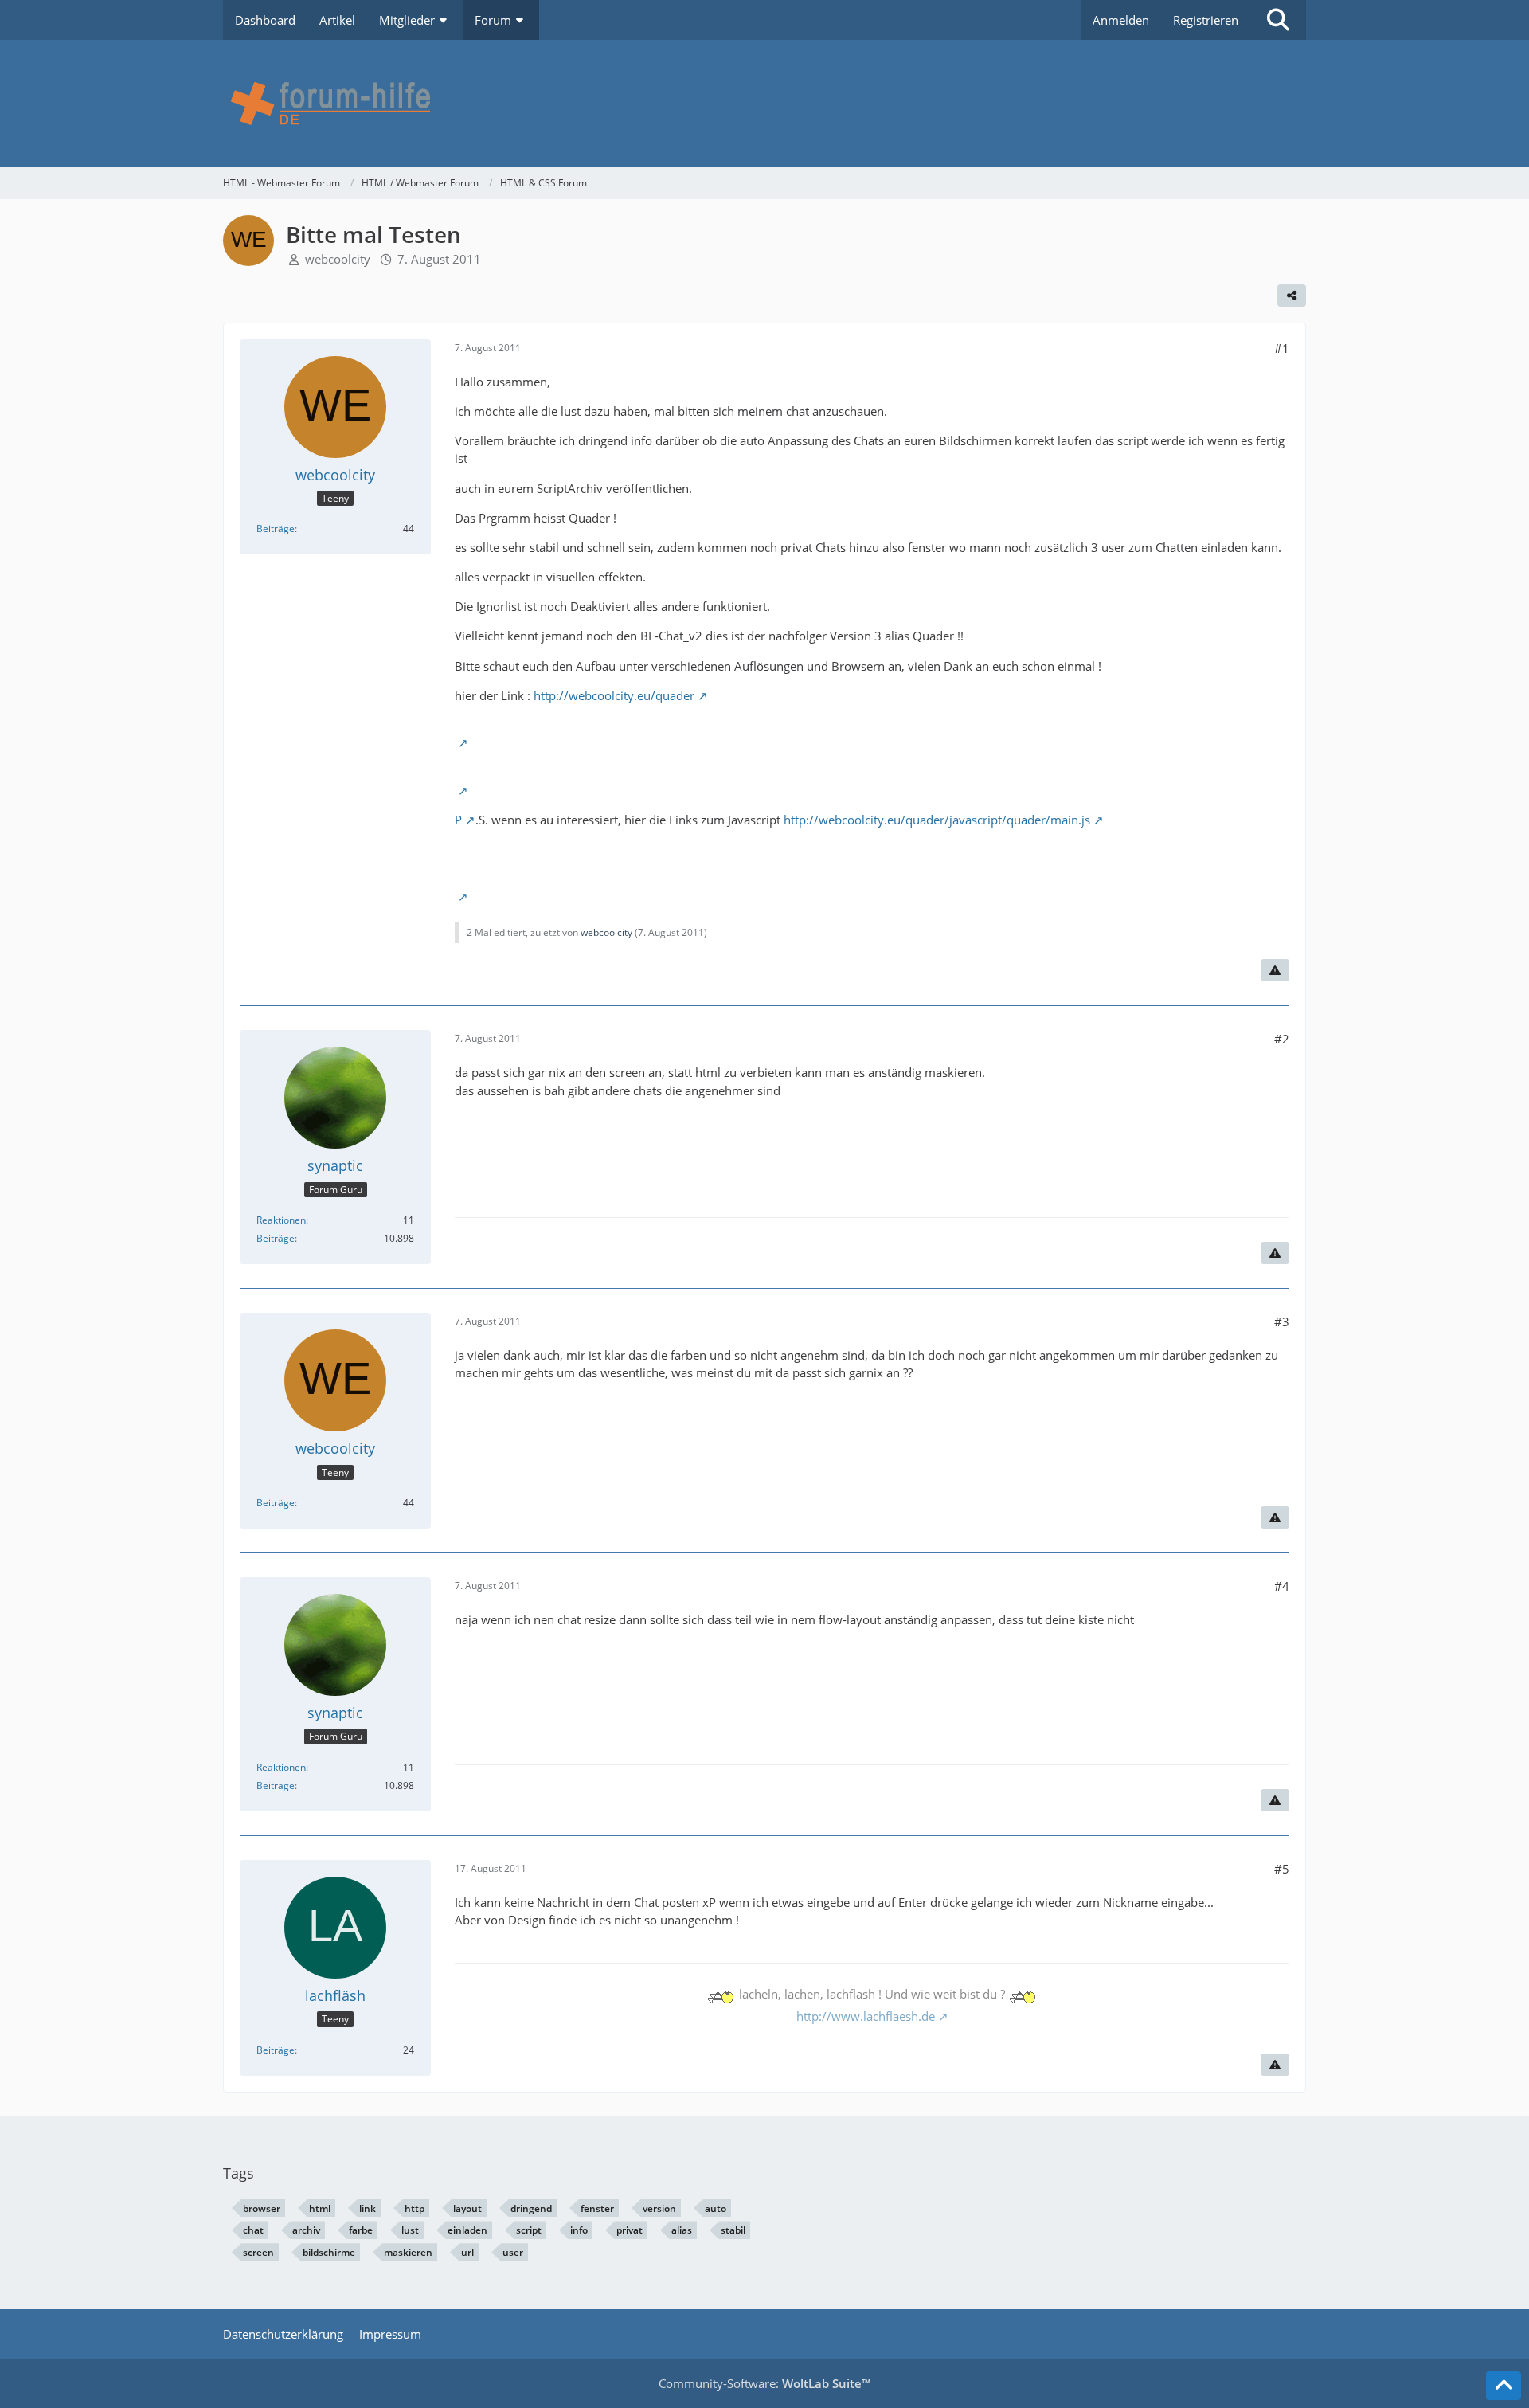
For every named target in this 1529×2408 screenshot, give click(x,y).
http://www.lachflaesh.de (866, 2016)
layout (467, 2208)
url (467, 2252)
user (513, 2252)
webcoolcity (338, 259)
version (659, 2208)
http (415, 2208)
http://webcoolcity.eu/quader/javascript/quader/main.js (937, 820)
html (320, 2208)
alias (682, 2230)
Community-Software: (764, 2383)
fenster (597, 2208)
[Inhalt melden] (1275, 970)
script (529, 2230)
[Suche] (1278, 20)
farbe (361, 2230)
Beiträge (276, 529)
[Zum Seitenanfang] (1504, 2386)
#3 (1282, 1321)
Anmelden (1121, 20)
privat (630, 2230)
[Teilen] (1292, 296)
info (579, 2230)
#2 (1282, 1039)
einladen (467, 2230)
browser (262, 2208)
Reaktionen (281, 1220)
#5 (1282, 1869)
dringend (531, 2208)
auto (716, 2208)
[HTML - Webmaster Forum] (764, 104)
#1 (1282, 348)
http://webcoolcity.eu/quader (614, 695)
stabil (733, 2230)
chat (253, 2230)
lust (410, 2230)
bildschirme (329, 2252)
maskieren (408, 2252)
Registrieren (1206, 20)
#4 (1282, 1586)
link (368, 2208)
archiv (306, 2230)
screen (258, 2252)
